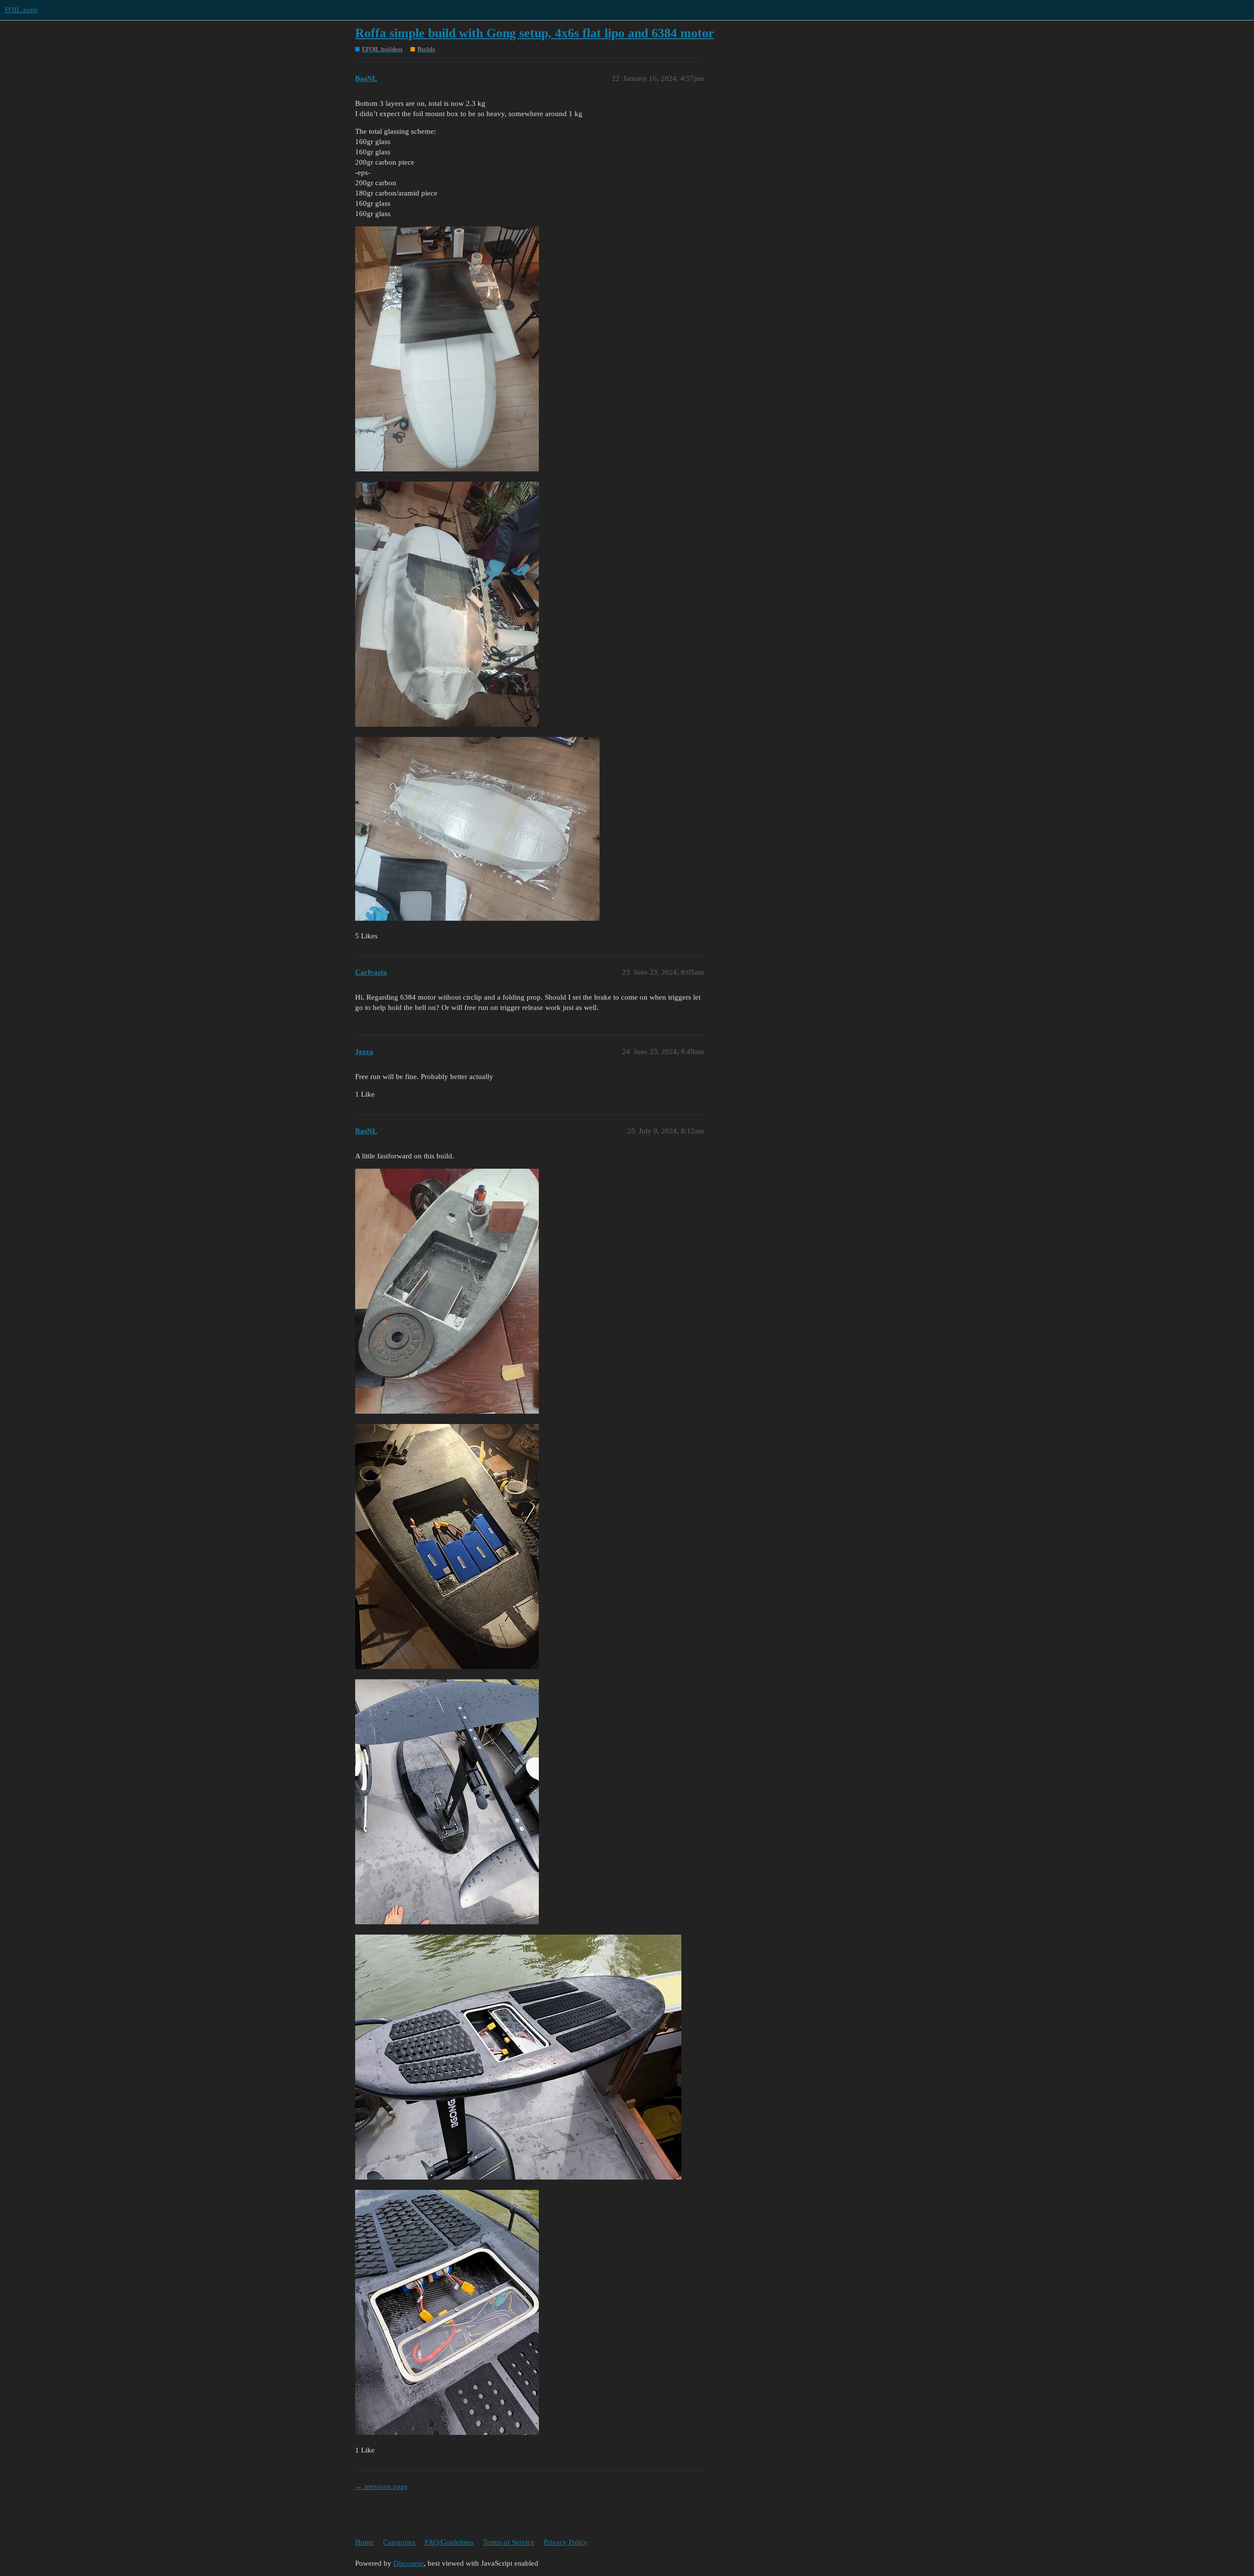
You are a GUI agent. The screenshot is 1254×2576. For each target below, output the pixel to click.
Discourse (409, 2563)
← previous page (381, 2486)
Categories (399, 2542)
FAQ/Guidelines (449, 2542)
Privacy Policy (566, 2542)
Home (364, 2542)
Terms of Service (509, 2542)
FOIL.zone (21, 10)
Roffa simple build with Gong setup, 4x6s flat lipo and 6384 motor (535, 33)
